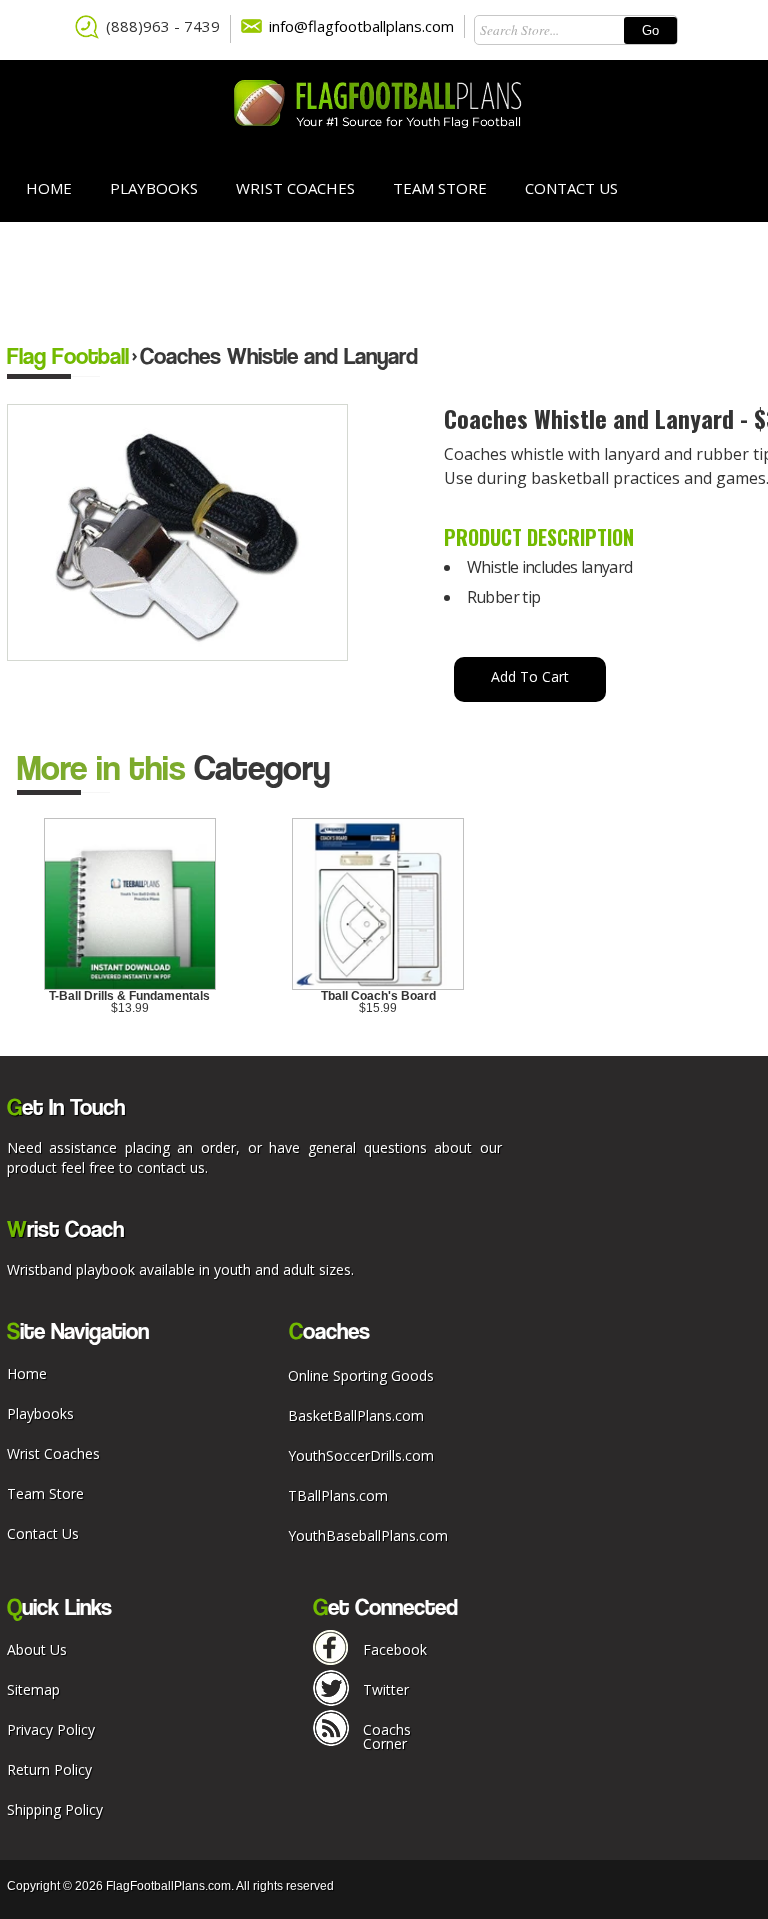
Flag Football (68, 355)
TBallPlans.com (338, 1495)
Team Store (440, 188)
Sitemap (33, 1689)
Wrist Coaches (295, 188)
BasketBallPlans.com (356, 1415)
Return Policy (49, 1769)
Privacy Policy (51, 1729)
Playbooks (154, 188)
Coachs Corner (387, 1736)
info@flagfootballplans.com (361, 26)
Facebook (395, 1649)
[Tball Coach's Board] (378, 986)
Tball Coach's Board (378, 996)
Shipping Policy (55, 1809)
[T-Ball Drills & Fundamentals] (130, 986)
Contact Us (571, 188)
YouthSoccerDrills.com (361, 1455)
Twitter (386, 1689)
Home (49, 188)
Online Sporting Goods (361, 1375)
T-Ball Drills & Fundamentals (129, 996)
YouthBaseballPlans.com (368, 1535)
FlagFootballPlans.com (168, 1886)
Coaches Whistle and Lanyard (279, 355)
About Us (37, 1649)
